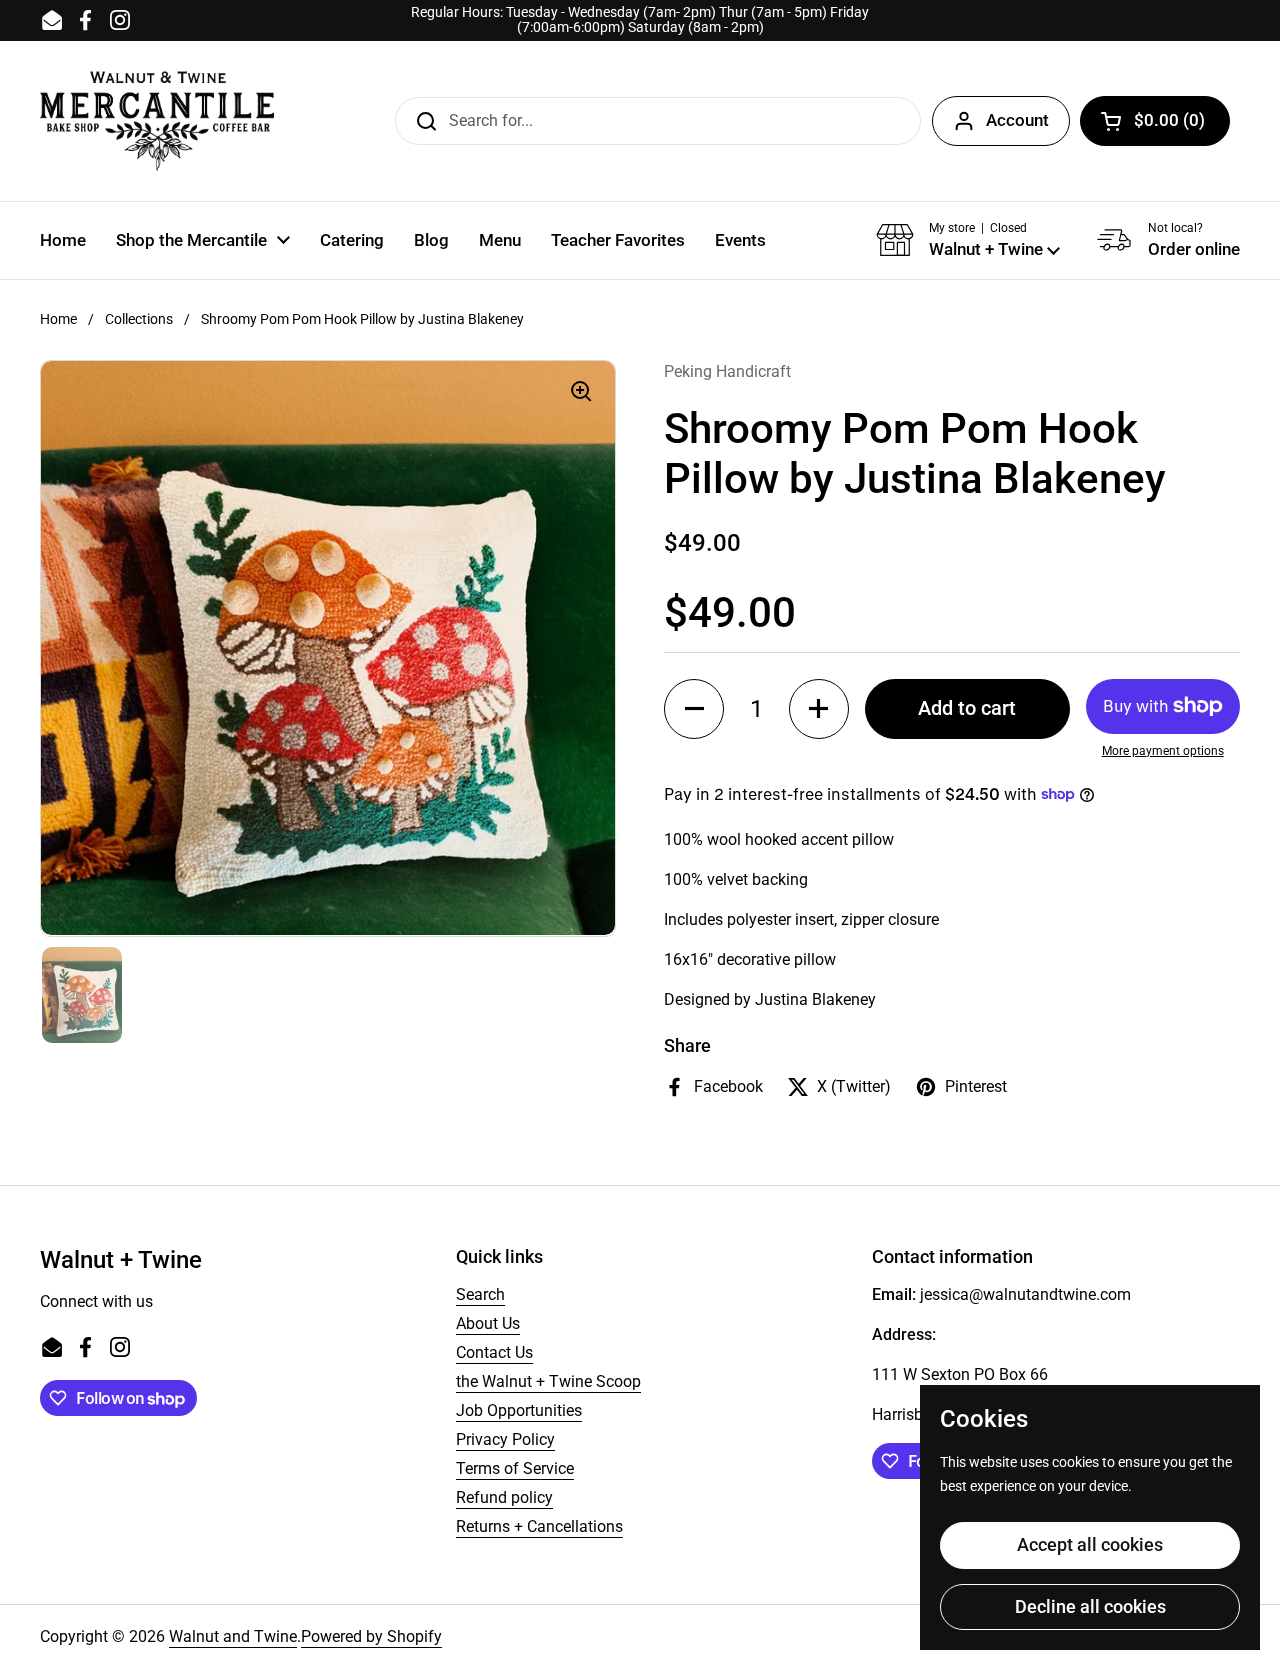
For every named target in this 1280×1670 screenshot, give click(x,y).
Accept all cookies (1090, 1544)
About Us (488, 1323)
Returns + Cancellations (539, 1526)
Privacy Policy (505, 1439)
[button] (1155, 121)
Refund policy (504, 1497)
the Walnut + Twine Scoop (548, 1381)
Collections (139, 319)
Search (480, 1294)
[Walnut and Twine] (157, 121)
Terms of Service (515, 1468)
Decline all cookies (1090, 1606)
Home (58, 319)
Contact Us (494, 1352)
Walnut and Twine (233, 1636)
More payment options (1163, 751)
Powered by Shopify (371, 1636)
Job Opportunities (519, 1410)
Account (1017, 120)
